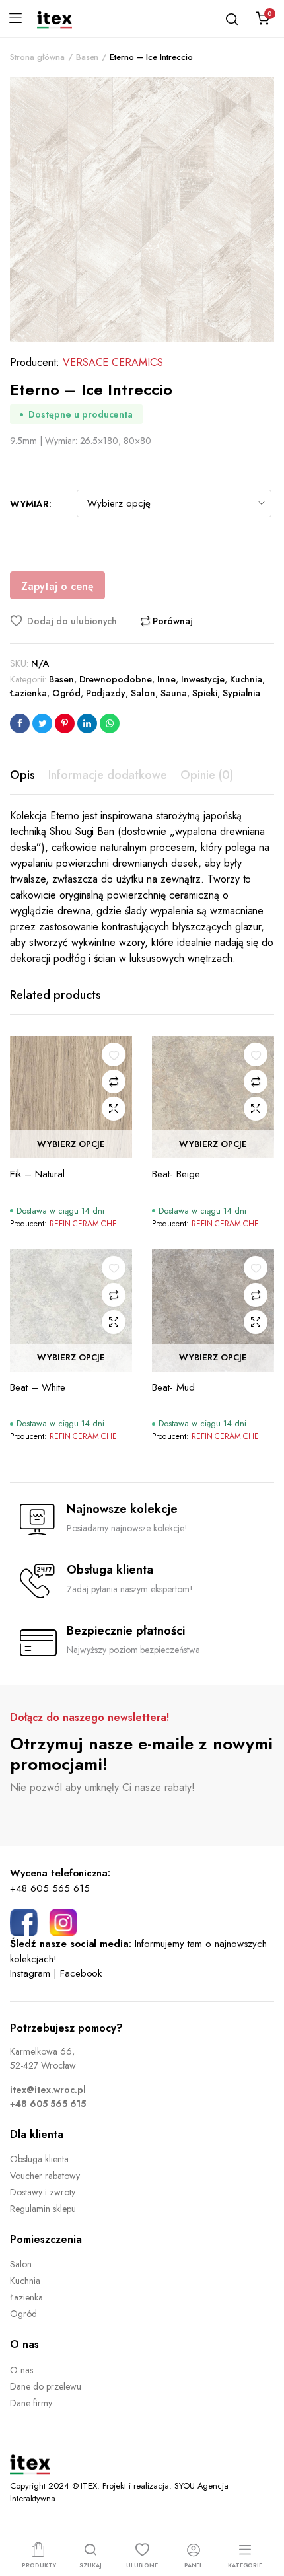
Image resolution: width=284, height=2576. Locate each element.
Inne (166, 679)
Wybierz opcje (71, 1145)
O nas (21, 2370)
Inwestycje (203, 679)
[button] (69, 621)
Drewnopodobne (116, 679)
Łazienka (28, 693)
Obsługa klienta (39, 2159)
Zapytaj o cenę (57, 586)
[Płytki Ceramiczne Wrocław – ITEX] (54, 18)
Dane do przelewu (46, 2386)
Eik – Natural (37, 1174)
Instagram (30, 1973)
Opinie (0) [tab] (207, 775)
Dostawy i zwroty (43, 2192)
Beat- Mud (173, 1387)
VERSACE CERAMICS (113, 362)
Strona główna (37, 57)
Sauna (174, 693)
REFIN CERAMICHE (84, 1224)
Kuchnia (246, 679)
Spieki (205, 693)
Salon (143, 693)
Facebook (81, 1973)
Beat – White (38, 1387)
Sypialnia (242, 693)
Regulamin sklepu (43, 2209)
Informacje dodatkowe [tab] (108, 775)
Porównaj (172, 621)
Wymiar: (31, 504)
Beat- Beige (176, 1174)
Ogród (66, 693)
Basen (88, 57)
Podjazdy (106, 693)
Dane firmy (31, 2403)
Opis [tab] (22, 775)
